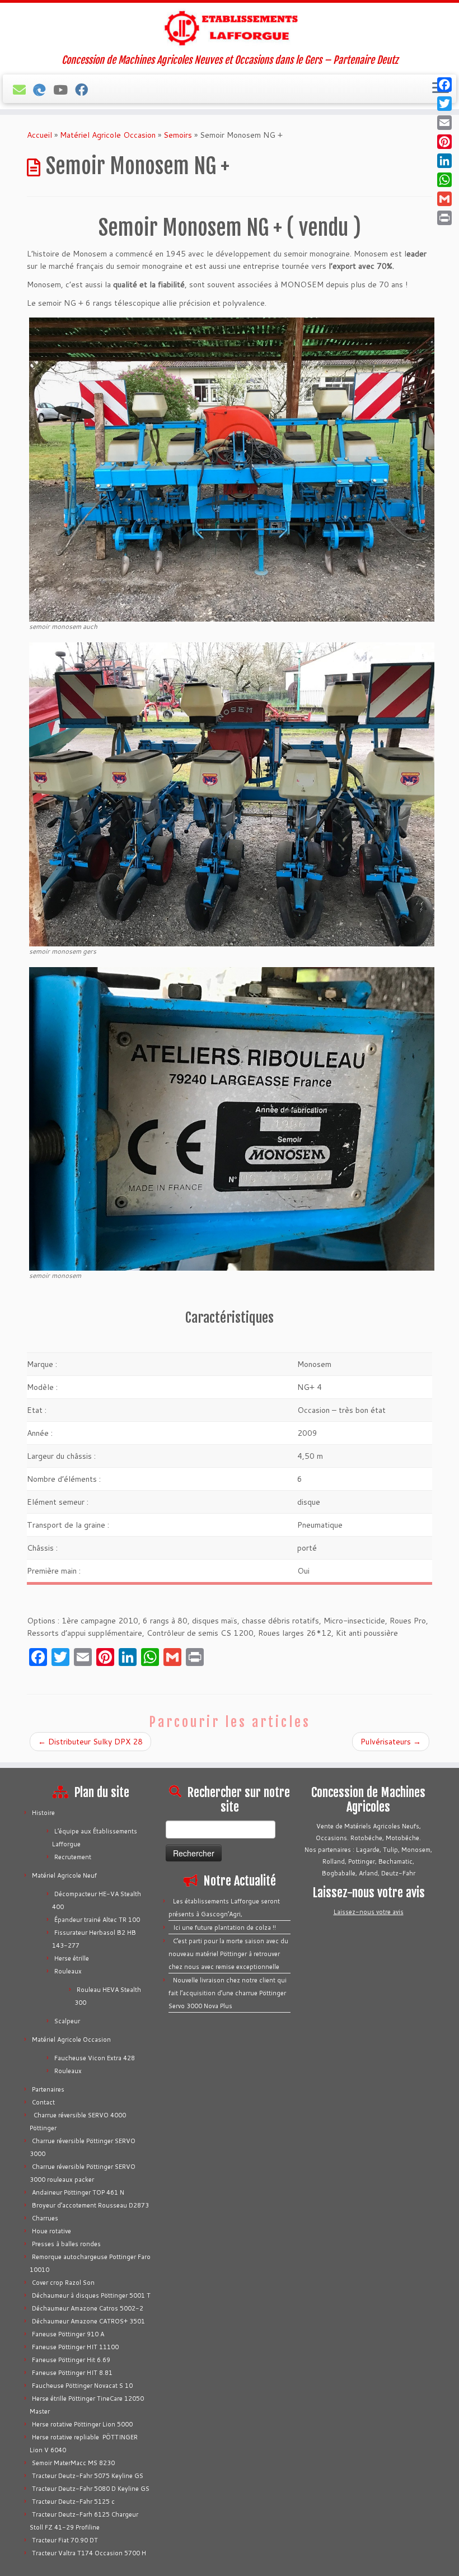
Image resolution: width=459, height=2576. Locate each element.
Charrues (45, 2218)
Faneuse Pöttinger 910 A (68, 2334)
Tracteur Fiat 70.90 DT (65, 2540)
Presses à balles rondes (66, 2244)
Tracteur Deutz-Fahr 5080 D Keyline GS (91, 2489)
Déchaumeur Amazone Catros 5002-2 (88, 2308)
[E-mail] (23, 90)
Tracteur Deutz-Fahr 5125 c (73, 2502)
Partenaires (48, 2089)
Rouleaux (68, 1971)
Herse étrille (72, 1958)
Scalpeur (67, 2021)
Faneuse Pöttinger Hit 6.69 (71, 2360)
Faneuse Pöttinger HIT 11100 (75, 2347)
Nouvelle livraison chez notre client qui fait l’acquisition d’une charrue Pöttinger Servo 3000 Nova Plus (228, 1993)
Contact (43, 2102)
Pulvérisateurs (391, 1742)
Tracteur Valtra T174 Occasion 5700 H (89, 2553)
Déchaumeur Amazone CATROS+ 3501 (88, 2321)
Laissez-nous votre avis (369, 1912)
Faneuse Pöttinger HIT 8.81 (72, 2373)
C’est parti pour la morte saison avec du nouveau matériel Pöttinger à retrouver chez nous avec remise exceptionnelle (228, 1954)
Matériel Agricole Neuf (64, 1875)
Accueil (39, 135)
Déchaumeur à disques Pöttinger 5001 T (91, 2295)
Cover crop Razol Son (63, 2283)
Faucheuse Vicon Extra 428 (95, 2058)
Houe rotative (51, 2231)
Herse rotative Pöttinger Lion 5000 (82, 2424)
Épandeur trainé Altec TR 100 (97, 1920)
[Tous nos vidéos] (64, 90)
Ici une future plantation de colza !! (224, 1928)
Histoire (43, 1813)
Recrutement (73, 1857)
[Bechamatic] (43, 90)
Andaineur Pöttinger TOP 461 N (78, 2192)
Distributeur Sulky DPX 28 (90, 1742)
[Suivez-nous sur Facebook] (85, 90)
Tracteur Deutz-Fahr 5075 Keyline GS (88, 2476)
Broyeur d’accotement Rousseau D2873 (90, 2205)
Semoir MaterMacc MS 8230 (73, 2463)
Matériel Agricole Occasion (108, 135)
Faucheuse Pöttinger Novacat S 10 (82, 2386)
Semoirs (178, 135)
